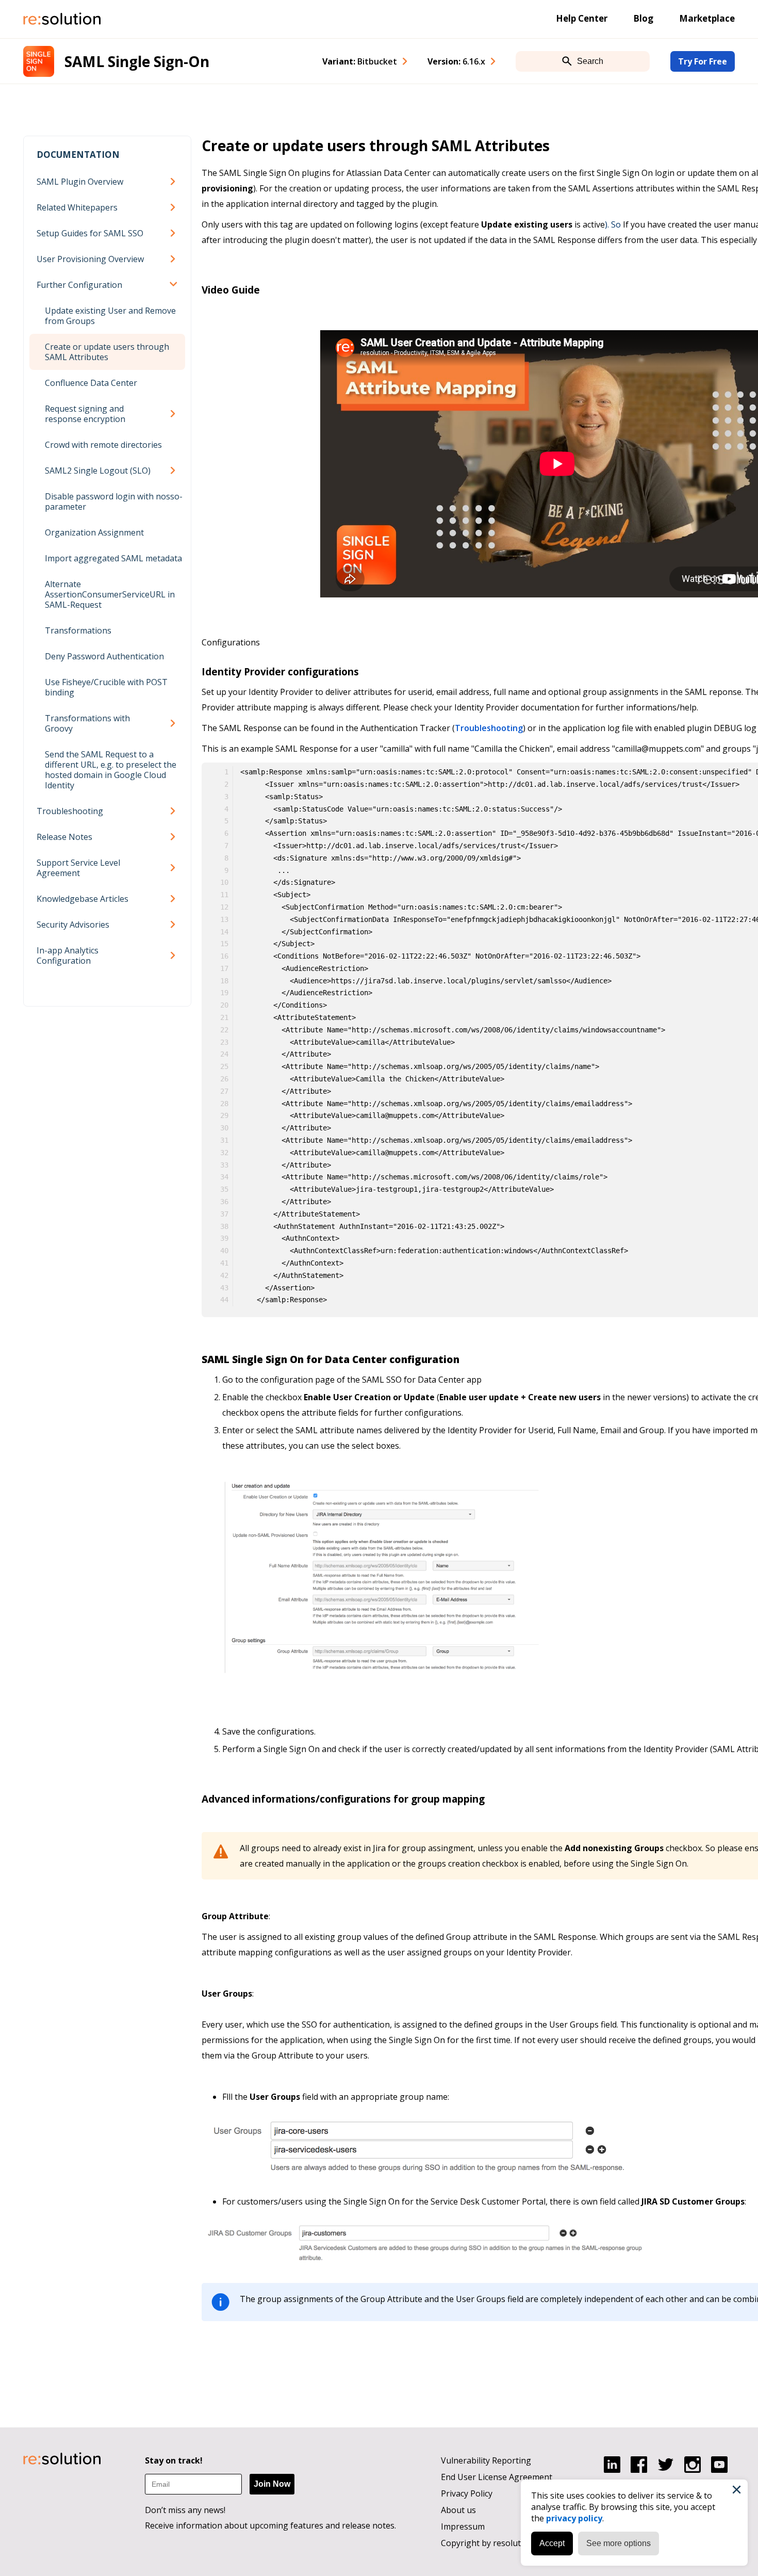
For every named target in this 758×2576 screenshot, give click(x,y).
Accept (552, 2543)
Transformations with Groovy (87, 723)
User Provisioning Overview (90, 259)
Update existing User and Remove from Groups (110, 316)
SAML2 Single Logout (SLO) (98, 471)
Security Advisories (73, 925)
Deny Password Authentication (104, 656)
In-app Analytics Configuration (68, 955)
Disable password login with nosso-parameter (114, 501)
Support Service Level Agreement (78, 868)
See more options (619, 2543)
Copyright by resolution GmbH (500, 2543)
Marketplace (707, 18)
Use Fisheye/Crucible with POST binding (106, 687)
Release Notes (64, 837)
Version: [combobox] (456, 61)
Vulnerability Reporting (486, 2460)
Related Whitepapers (77, 207)
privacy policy (574, 2518)
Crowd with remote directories (103, 445)
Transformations (78, 630)
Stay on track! (174, 2460)
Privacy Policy (467, 2493)
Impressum (463, 2526)
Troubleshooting (70, 811)
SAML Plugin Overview (80, 182)
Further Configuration (79, 285)
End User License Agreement (497, 2477)
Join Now (272, 2484)
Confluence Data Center (91, 383)
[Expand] (175, 182)
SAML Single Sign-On (137, 61)
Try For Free (703, 61)
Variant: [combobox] (360, 61)
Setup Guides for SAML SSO (90, 233)
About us (458, 2510)
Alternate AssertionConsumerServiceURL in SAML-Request (110, 594)
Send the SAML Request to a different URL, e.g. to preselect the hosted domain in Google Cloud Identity (111, 770)
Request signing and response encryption (85, 414)
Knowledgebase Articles (83, 899)
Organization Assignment (94, 532)
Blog (643, 18)
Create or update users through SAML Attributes (107, 352)
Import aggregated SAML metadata (113, 558)
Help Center (582, 18)
